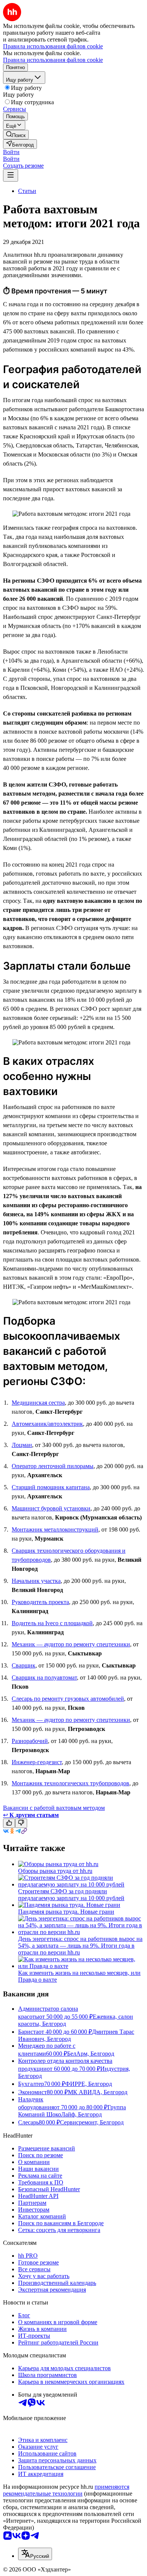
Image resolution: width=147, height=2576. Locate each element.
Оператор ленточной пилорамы (53, 1466)
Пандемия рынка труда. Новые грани (66, 1912)
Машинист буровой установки (51, 1508)
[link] (16, 135)
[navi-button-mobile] (11, 175)
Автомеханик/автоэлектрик (47, 1424)
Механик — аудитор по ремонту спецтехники (71, 1644)
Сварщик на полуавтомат (44, 1677)
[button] (11, 152)
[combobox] (35, 2554)
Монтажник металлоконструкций (55, 1529)
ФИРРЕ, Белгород (89, 2084)
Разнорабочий (30, 1741)
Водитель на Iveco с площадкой (52, 1623)
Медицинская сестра (38, 1403)
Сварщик (24, 1665)
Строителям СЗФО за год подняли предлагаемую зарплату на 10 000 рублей (71, 1895)
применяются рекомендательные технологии (66, 2490)
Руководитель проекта (40, 1602)
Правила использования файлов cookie (53, 60)
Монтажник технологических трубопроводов (70, 1783)
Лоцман (22, 1445)
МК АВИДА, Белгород (98, 2092)
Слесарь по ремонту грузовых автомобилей (68, 1699)
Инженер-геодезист (37, 1762)
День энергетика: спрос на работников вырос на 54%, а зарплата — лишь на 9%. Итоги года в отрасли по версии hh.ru (80, 1946)
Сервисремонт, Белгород (92, 2122)
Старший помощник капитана (51, 1487)
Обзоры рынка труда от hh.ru (55, 1871)
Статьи (27, 191)
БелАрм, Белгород (91, 2054)
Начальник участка (36, 1581)
